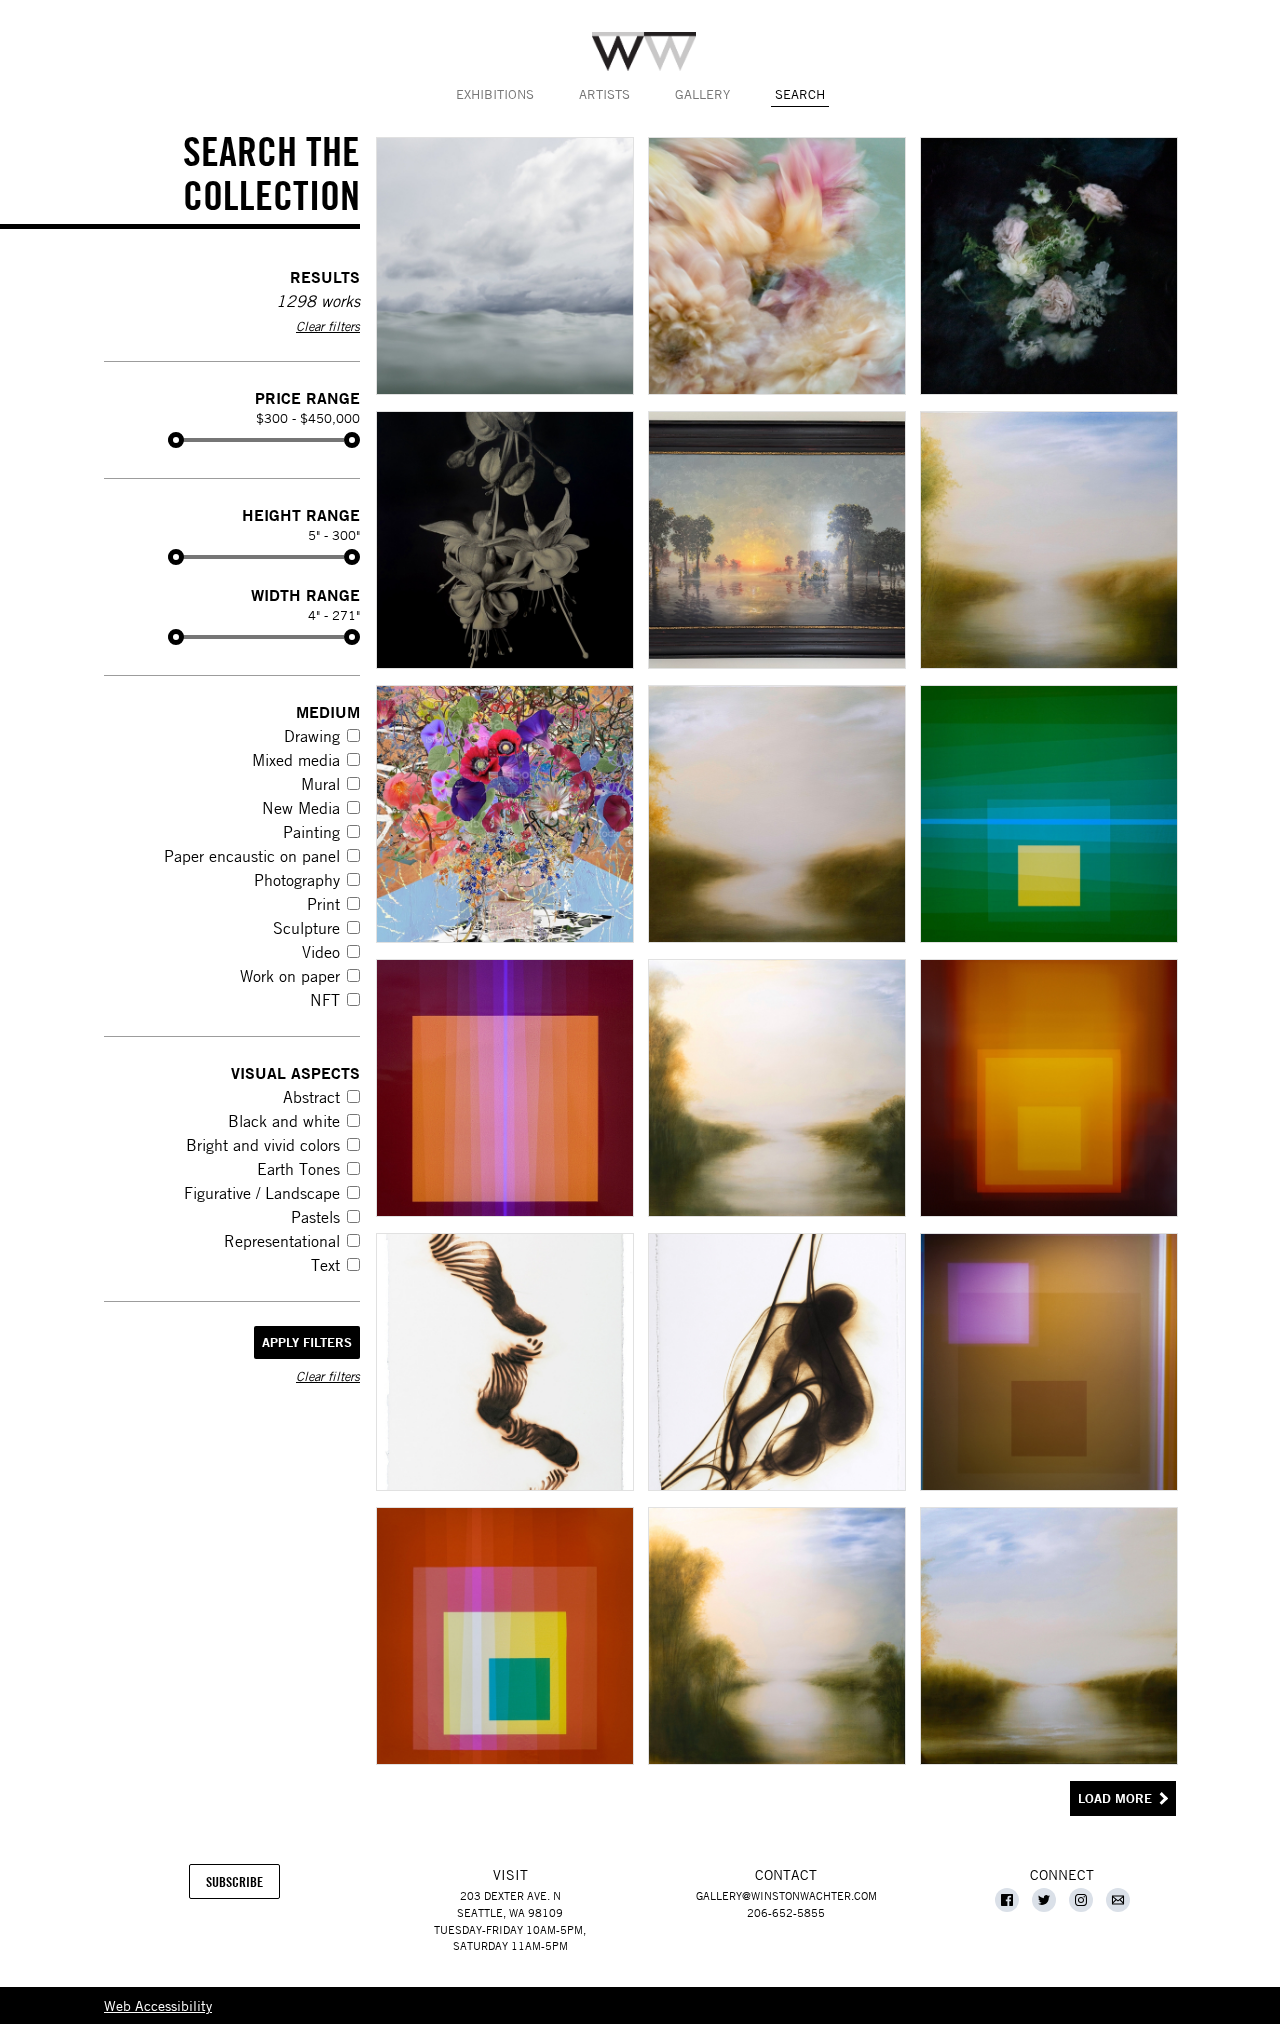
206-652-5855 (786, 1912)
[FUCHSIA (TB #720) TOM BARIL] (504, 540)
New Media (301, 808)
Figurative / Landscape (262, 1193)
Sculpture (306, 928)
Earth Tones (298, 1169)
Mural (320, 784)
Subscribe (243, 1886)
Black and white (284, 1121)
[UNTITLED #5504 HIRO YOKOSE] (776, 1088)
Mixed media (296, 760)
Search (800, 94)
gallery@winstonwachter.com (786, 1895)
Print (323, 904)
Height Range (301, 514)
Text (325, 1265)
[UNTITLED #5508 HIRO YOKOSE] (1048, 1636)
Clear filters (328, 326)
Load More (1115, 1798)
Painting (311, 832)
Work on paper (290, 976)
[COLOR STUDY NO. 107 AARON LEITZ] (504, 1636)
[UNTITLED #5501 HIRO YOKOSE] (1048, 540)
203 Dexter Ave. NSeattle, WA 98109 (510, 1904)
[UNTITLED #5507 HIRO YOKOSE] (776, 1636)
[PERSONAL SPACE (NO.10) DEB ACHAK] (1048, 266)
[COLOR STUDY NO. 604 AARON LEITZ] (1048, 1088)
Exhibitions (495, 94)
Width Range (305, 594)
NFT (325, 1000)
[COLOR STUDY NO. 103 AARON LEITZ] (1048, 814)
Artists (604, 94)
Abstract (311, 1097)
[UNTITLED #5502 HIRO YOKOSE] (776, 814)
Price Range (307, 397)
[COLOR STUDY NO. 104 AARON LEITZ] (504, 1088)
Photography (297, 880)
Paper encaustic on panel (252, 856)
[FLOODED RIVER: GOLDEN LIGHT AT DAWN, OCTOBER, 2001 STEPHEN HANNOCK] (776, 540)
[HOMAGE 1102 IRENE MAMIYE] (504, 814)
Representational (282, 1241)
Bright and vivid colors (263, 1145)
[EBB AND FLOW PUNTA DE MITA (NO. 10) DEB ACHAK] (504, 266)
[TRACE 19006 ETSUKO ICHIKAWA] (776, 1362)
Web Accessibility (158, 2005)
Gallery (702, 94)
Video (321, 952)
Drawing (312, 736)
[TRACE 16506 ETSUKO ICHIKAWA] (504, 1362)
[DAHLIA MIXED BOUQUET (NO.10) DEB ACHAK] (776, 266)
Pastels (315, 1217)
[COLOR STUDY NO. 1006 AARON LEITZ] (1048, 1362)
